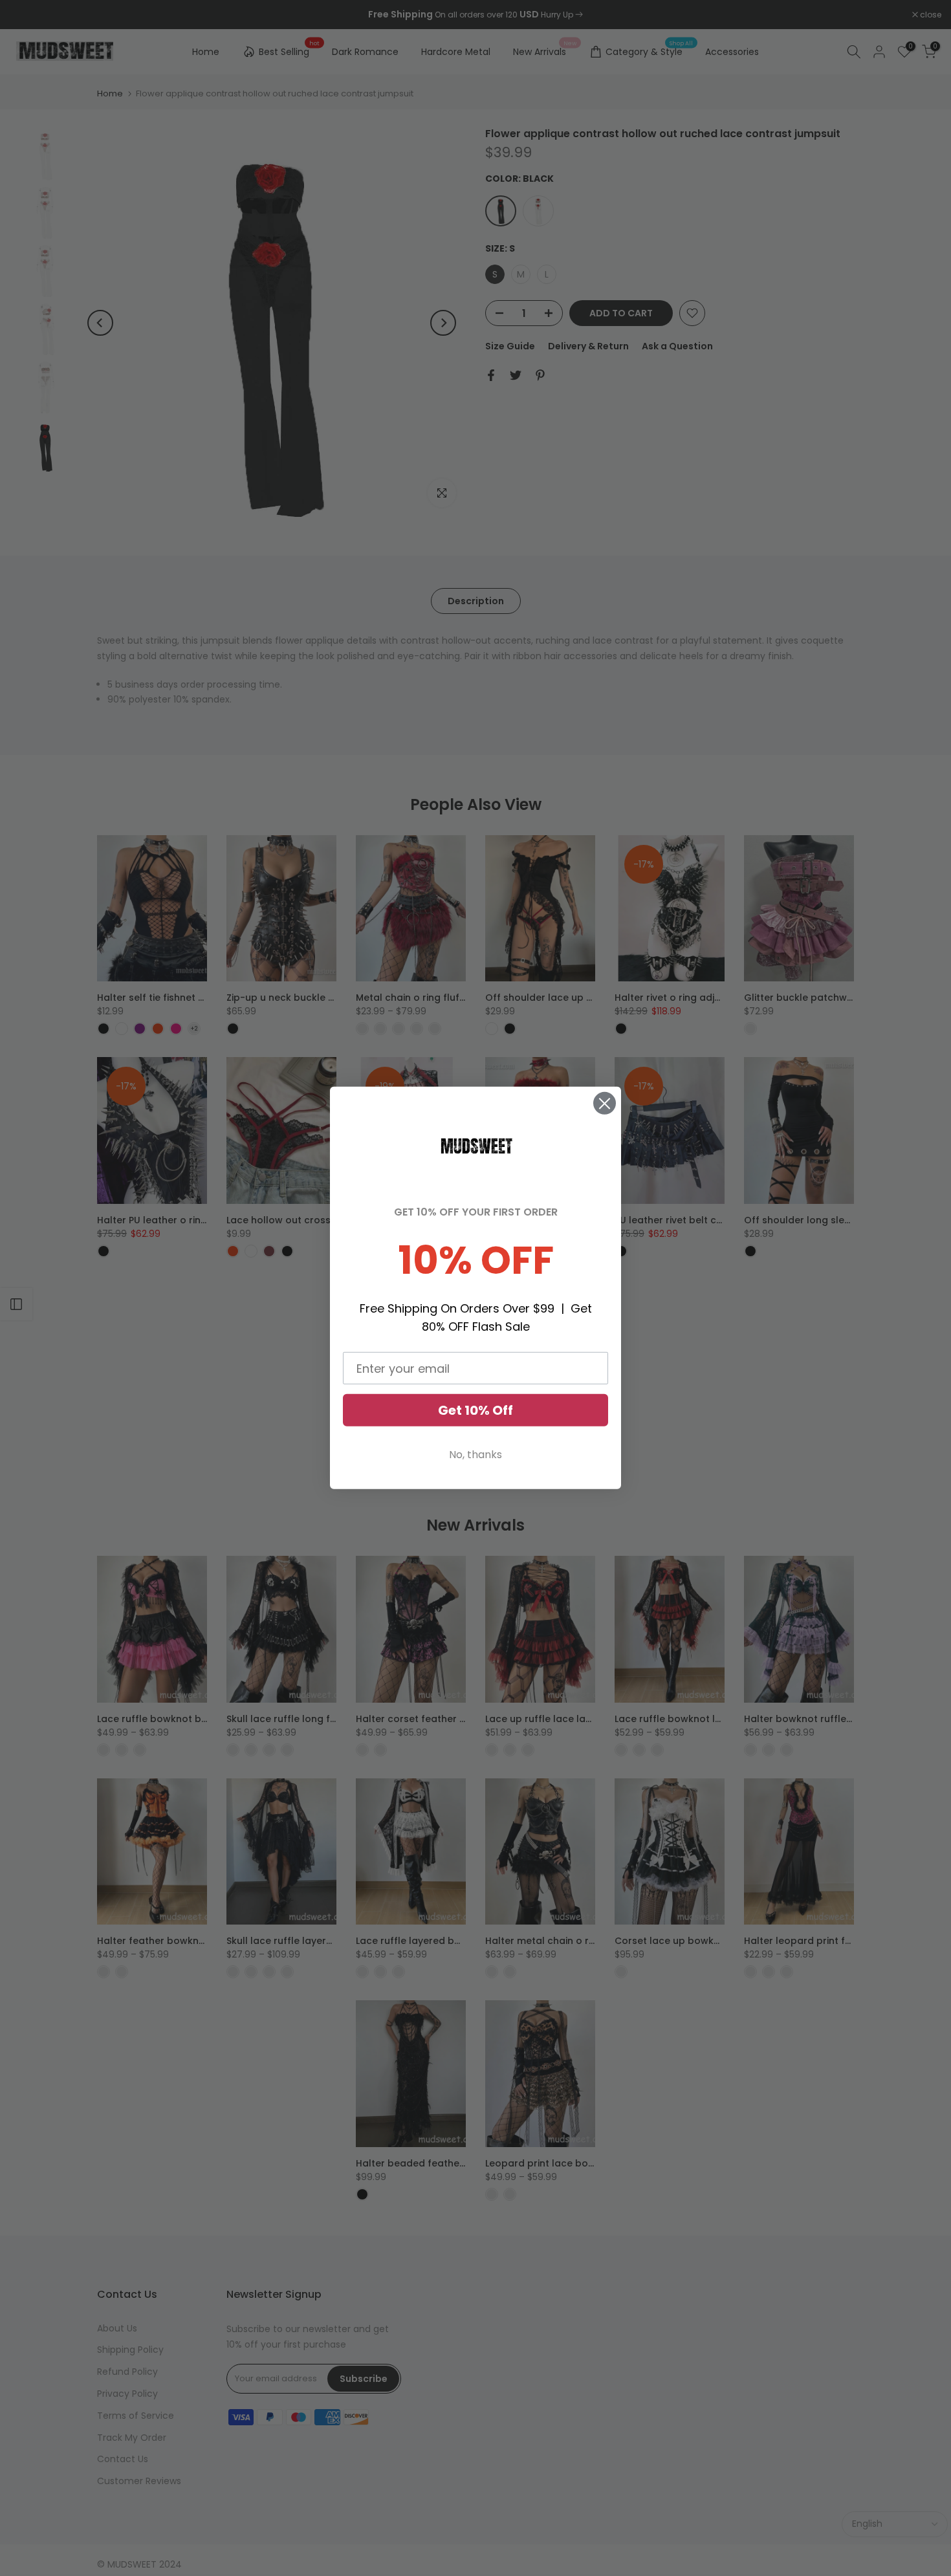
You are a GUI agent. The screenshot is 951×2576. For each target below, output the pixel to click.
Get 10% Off (475, 1410)
